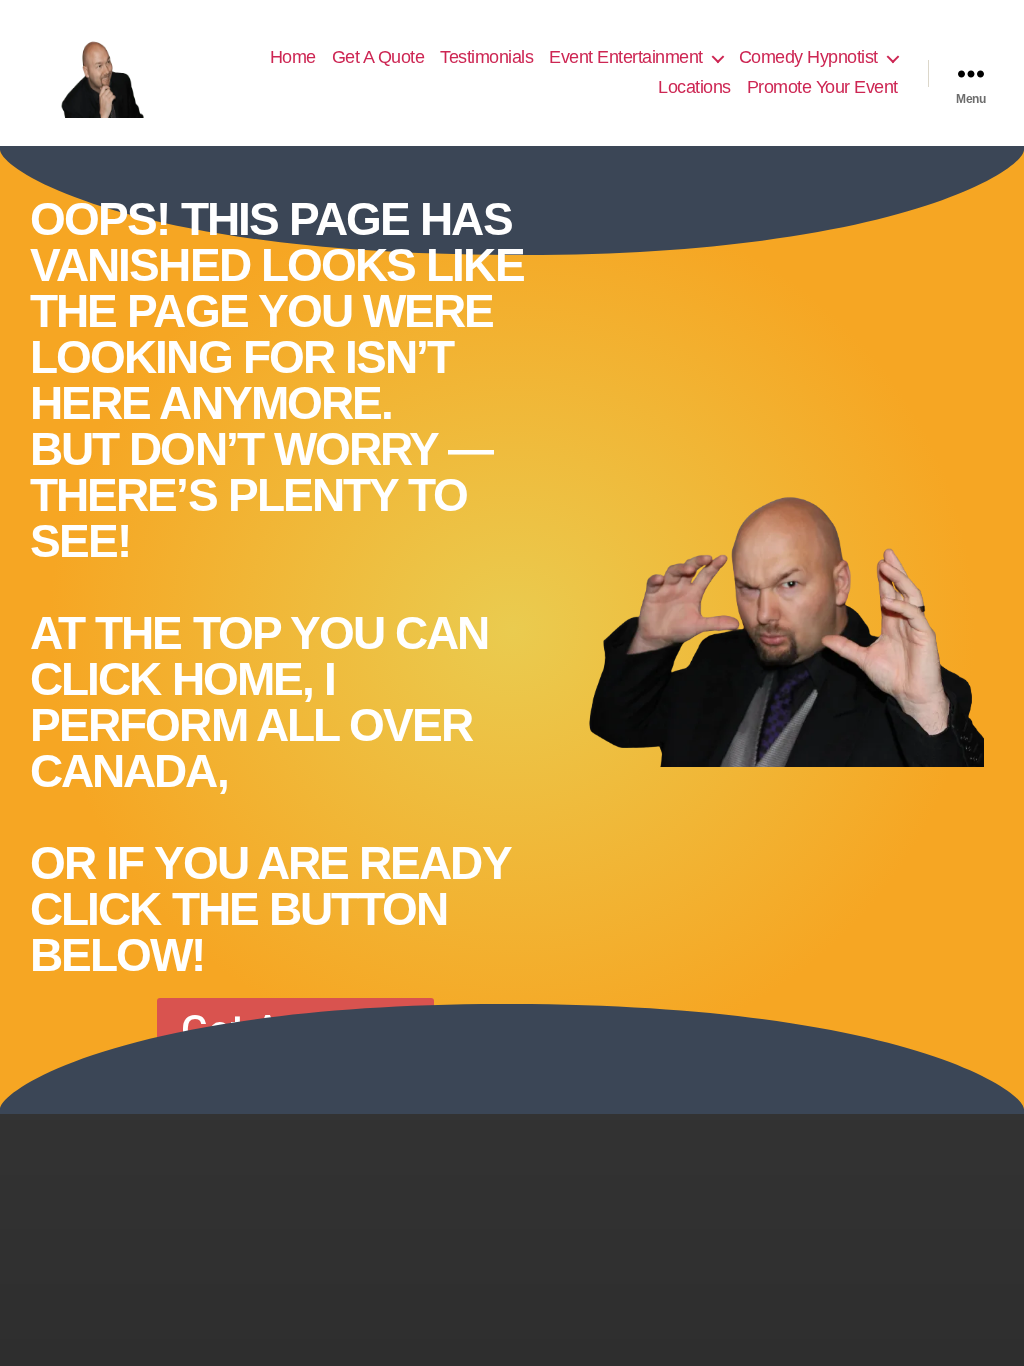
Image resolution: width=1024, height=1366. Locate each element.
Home (293, 57)
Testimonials (486, 57)
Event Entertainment (626, 57)
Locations (694, 87)
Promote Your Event (822, 87)
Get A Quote (378, 57)
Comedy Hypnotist (808, 57)
